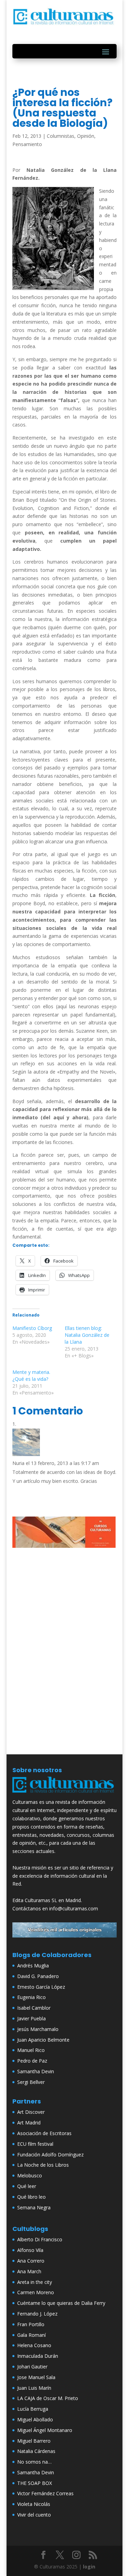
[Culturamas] (65, 1794)
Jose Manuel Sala (36, 2377)
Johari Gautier (32, 2367)
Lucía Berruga (33, 2409)
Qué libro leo (31, 2197)
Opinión (86, 136)
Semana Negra (34, 2207)
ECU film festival (35, 2144)
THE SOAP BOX (35, 2483)
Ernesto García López (41, 1987)
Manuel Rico (31, 2050)
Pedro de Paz (32, 2061)
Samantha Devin (36, 2071)
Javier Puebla (31, 2018)
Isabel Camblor (34, 2008)
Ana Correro (31, 2261)
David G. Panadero (38, 1976)
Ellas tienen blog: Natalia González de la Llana (87, 1335)
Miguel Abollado (35, 2419)
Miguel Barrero (34, 2441)
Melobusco (30, 2175)
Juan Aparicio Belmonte (43, 2040)
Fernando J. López (37, 2314)
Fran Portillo (31, 2324)
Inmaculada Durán (38, 2356)
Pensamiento (27, 144)
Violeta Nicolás (34, 2504)
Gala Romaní (31, 2335)
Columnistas (61, 136)
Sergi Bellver (31, 2082)
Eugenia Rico (31, 1997)
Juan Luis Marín (34, 2388)
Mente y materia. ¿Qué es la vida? (31, 1375)
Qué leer (27, 2186)
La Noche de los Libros (43, 2165)
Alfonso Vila (30, 2250)
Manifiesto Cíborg (32, 1328)
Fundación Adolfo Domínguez (50, 2155)
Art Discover (31, 2112)
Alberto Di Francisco (40, 2239)
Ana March (29, 2271)
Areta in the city (35, 2282)
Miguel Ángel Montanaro (45, 2430)
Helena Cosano (34, 2345)
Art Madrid (29, 2123)
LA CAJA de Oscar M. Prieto (48, 2398)
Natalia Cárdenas (36, 2451)
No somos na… (34, 2462)
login (89, 2567)
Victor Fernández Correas (45, 2493)
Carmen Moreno (36, 2292)
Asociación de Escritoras (44, 2133)
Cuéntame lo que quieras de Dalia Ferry (61, 2303)
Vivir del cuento (34, 2515)
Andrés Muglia (33, 1966)
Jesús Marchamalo (38, 2029)
